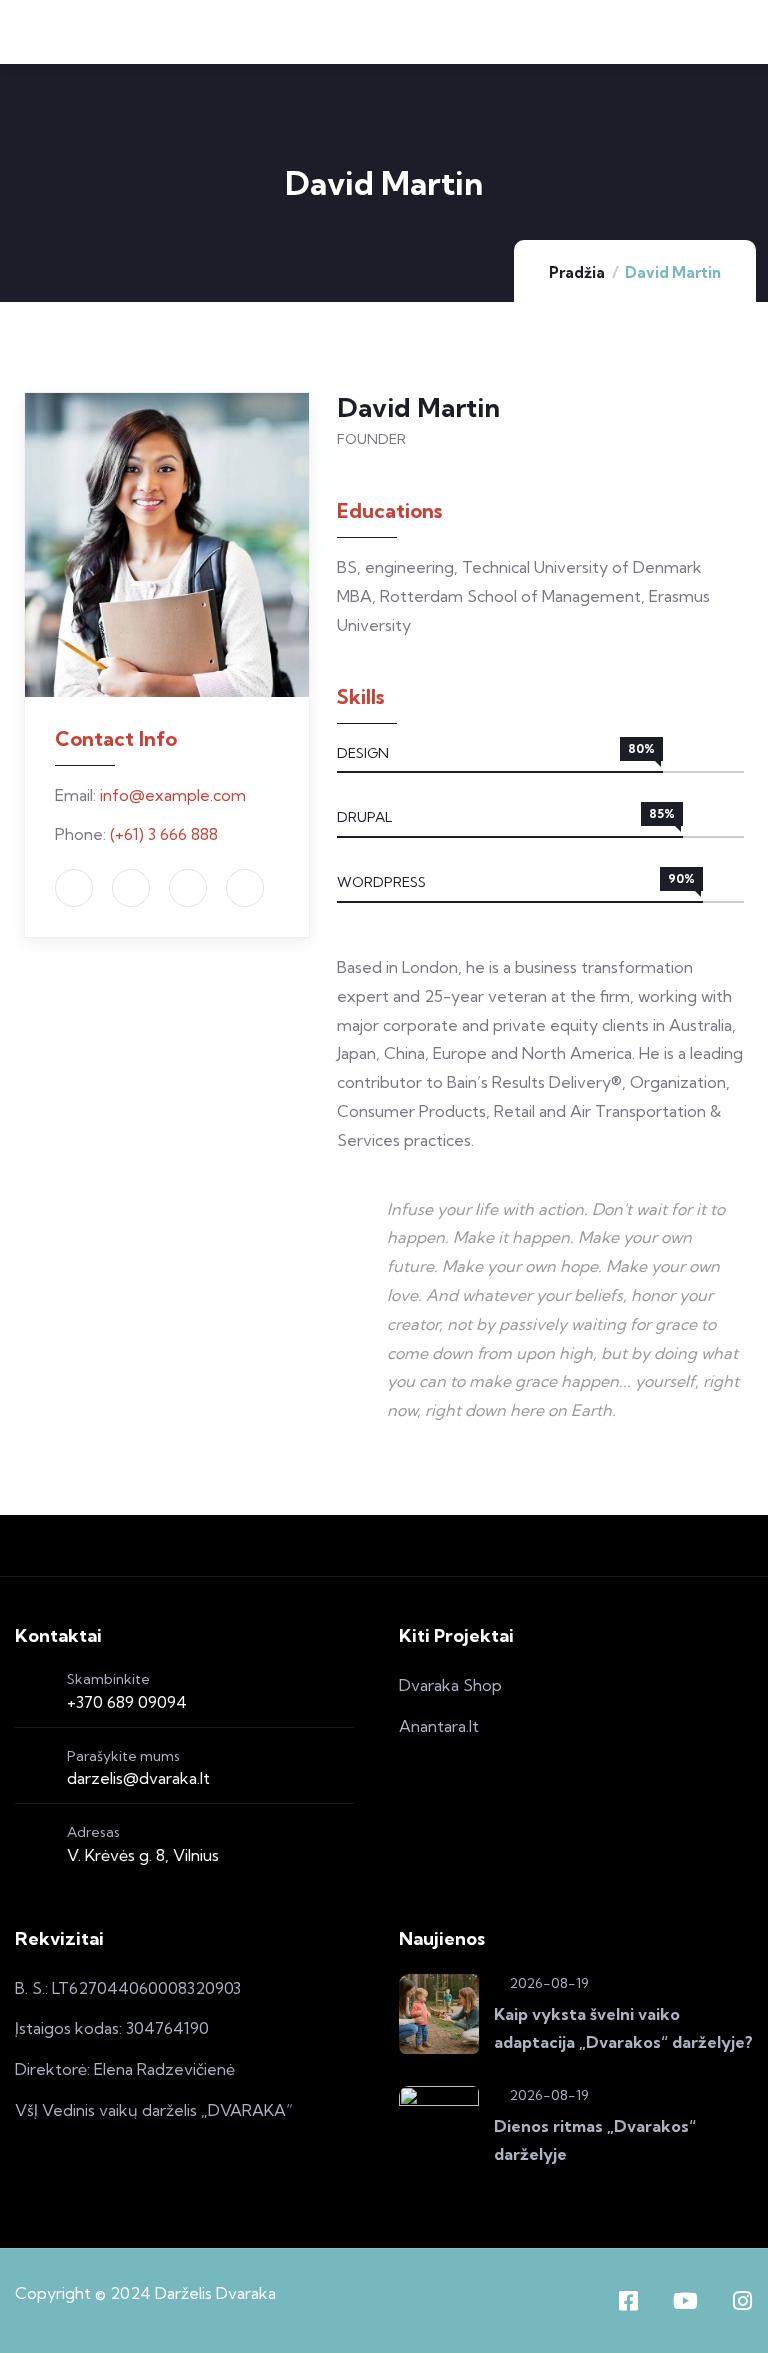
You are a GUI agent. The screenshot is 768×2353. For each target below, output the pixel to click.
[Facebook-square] (628, 2301)
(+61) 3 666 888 (164, 834)
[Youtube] (685, 2301)
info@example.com (173, 795)
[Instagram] (742, 2301)
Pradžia (577, 272)
